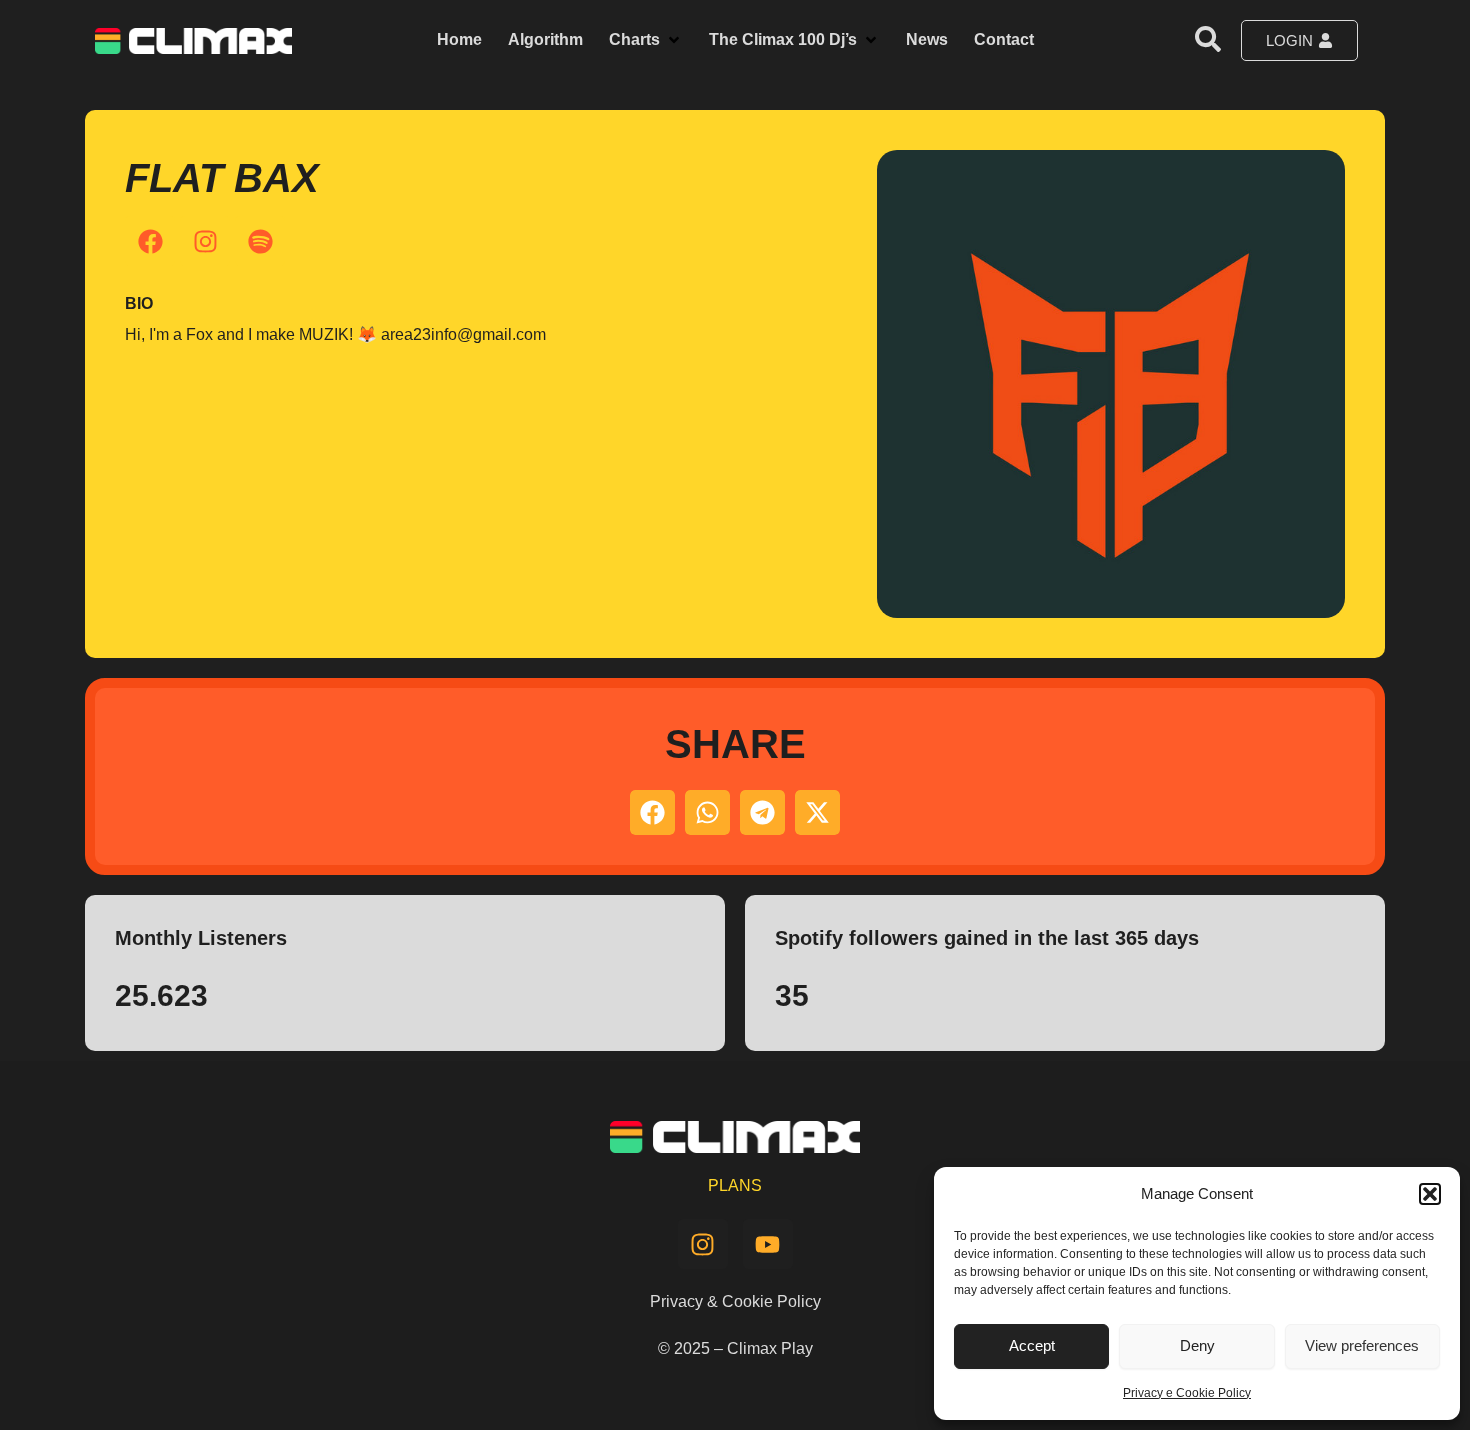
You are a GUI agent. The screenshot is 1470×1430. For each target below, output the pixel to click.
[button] (1430, 1194)
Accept (1032, 1345)
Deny (1197, 1345)
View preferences (1362, 1345)
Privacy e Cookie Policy (1187, 1393)
